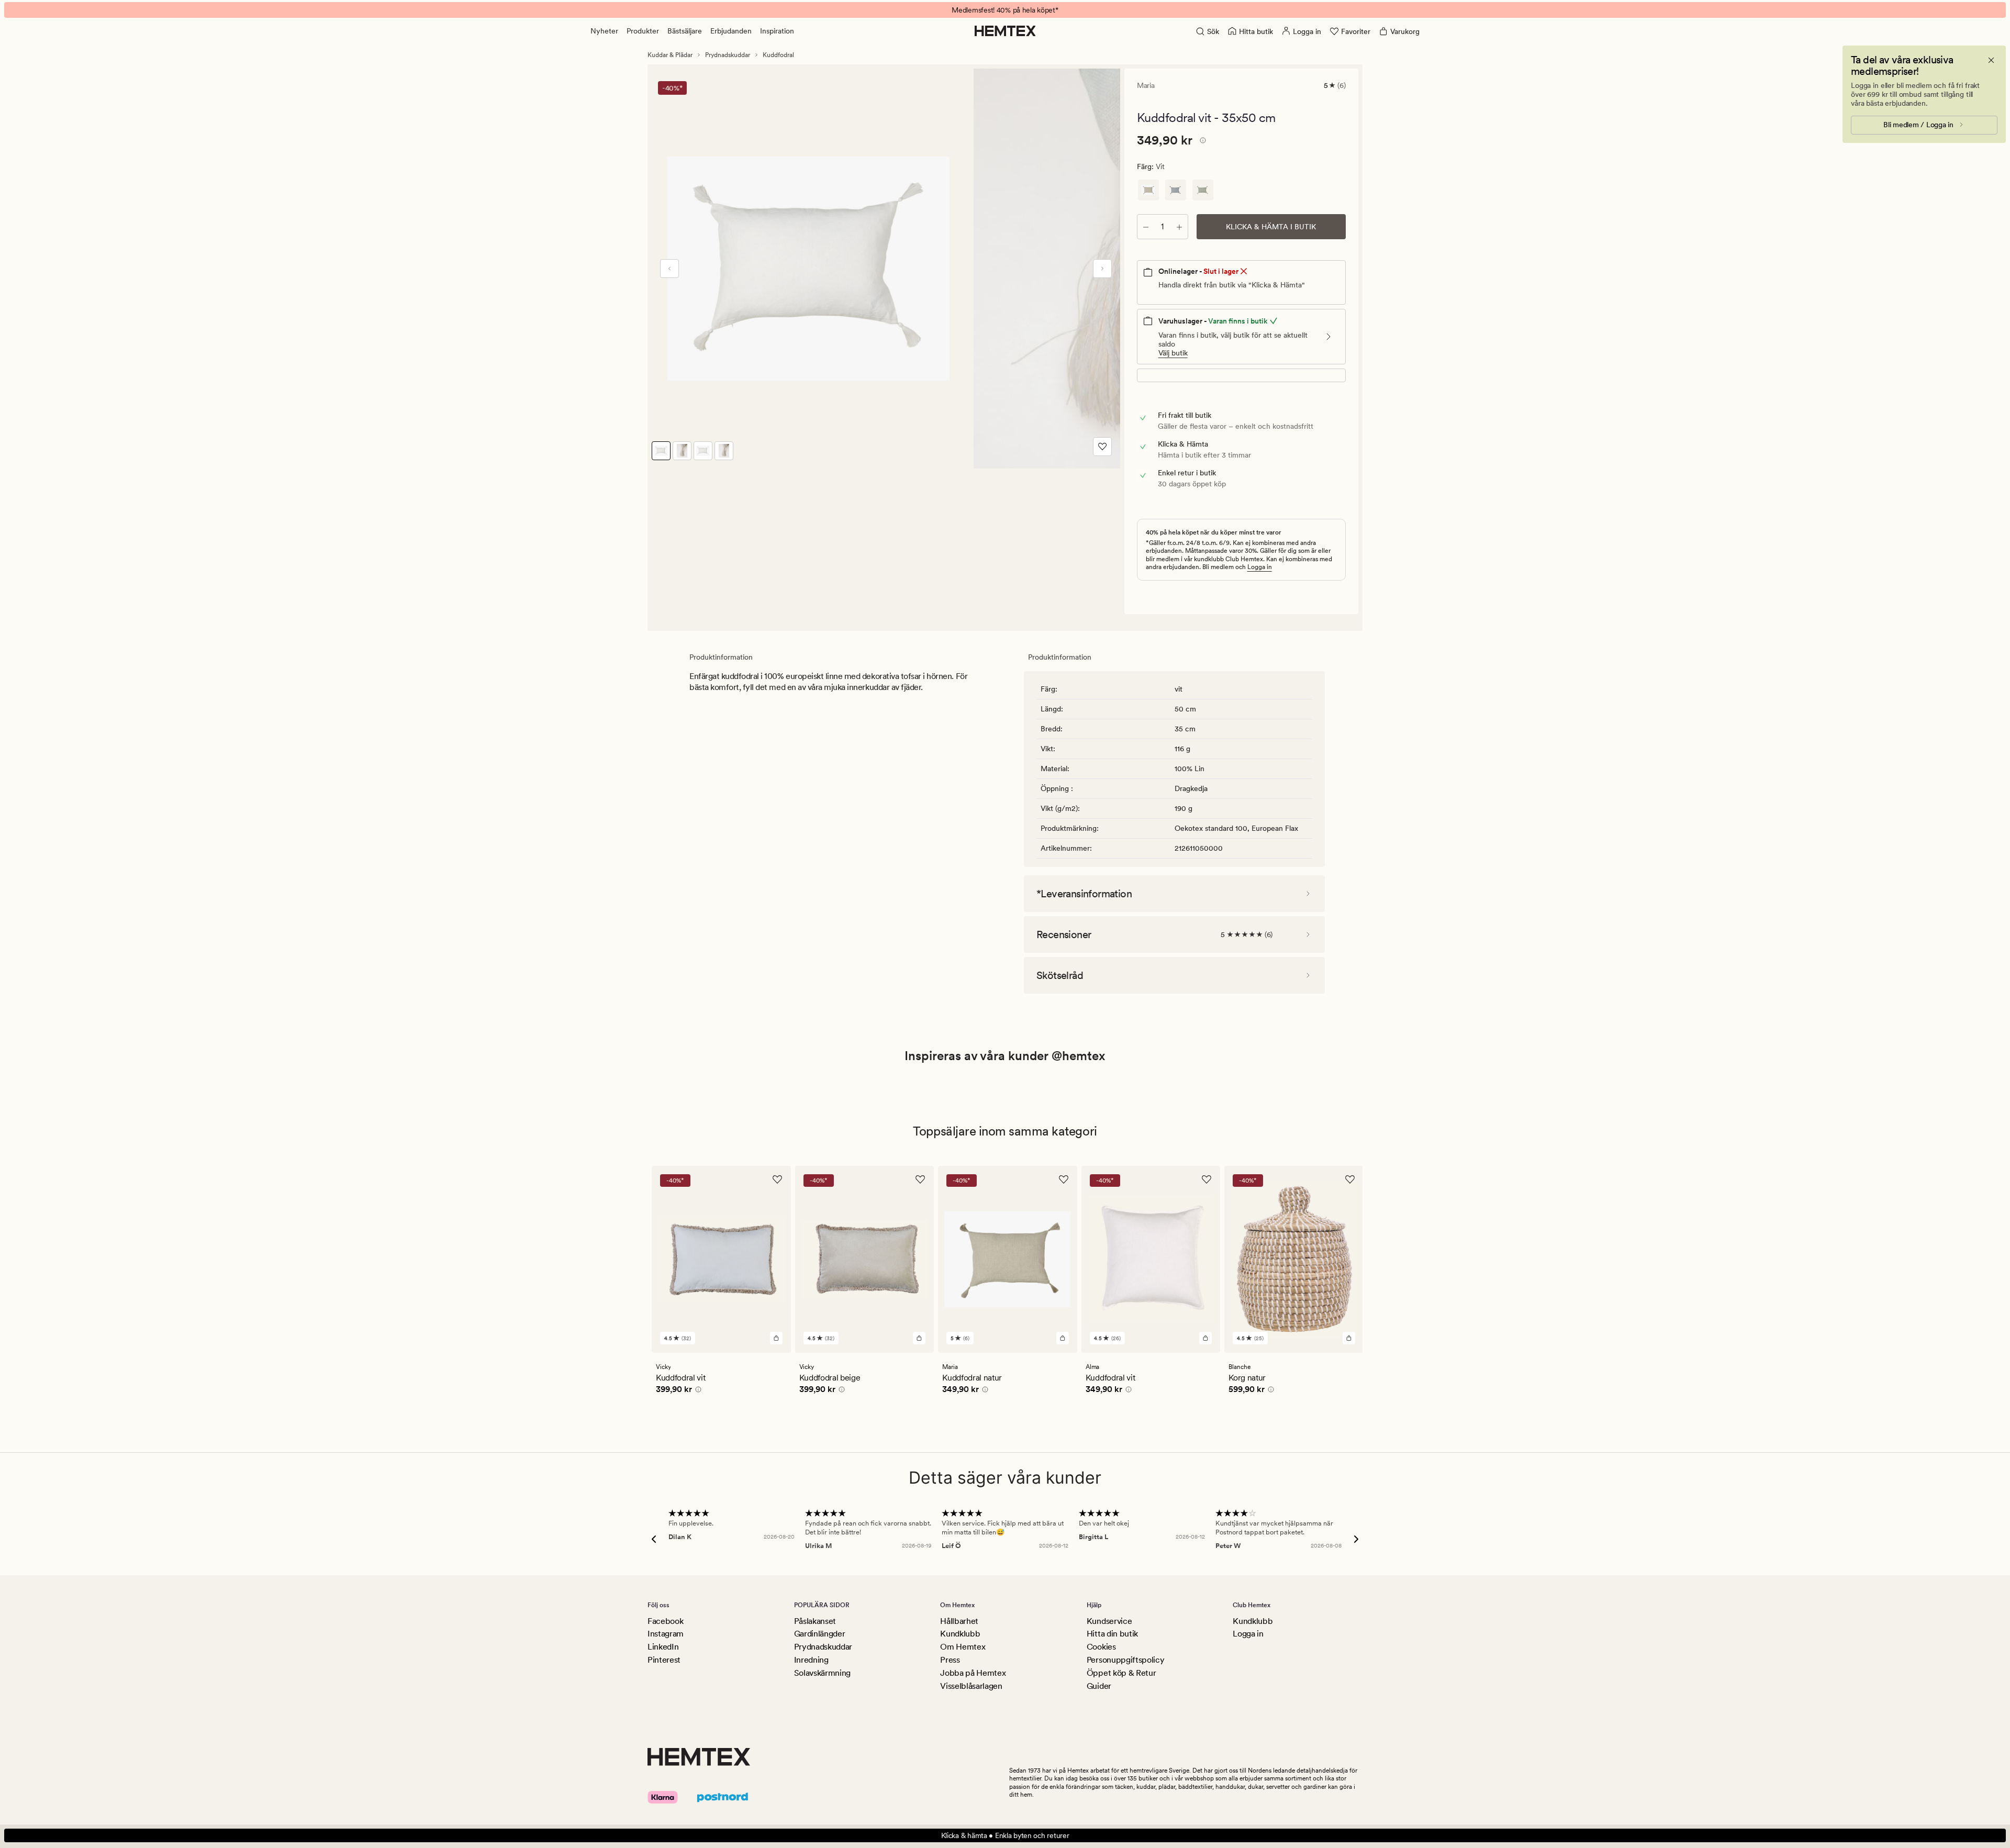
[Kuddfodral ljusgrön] (1203, 190)
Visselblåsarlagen (971, 1686)
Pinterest (664, 1660)
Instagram (666, 1634)
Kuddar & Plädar (670, 55)
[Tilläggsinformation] (1201, 142)
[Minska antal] (1146, 227)
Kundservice (1109, 1621)
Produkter (643, 31)
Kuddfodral (778, 55)
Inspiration (777, 31)
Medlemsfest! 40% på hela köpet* (1005, 10)
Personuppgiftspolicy (1126, 1660)
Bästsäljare (685, 31)
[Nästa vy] (1102, 269)
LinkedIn (663, 1647)
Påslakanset (815, 1621)
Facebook (665, 1621)
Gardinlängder (820, 1634)
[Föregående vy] (669, 269)
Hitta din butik (1112, 1634)
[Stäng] (1991, 60)
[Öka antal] (1179, 227)
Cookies (1101, 1647)
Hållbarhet (959, 1621)
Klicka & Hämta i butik (1271, 227)
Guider (1099, 1686)
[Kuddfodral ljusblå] (1176, 190)
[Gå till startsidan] (1005, 31)
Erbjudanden (731, 31)
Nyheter (604, 31)
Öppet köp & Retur (1121, 1673)
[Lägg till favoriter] (1102, 447)
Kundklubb (960, 1634)
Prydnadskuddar (728, 55)
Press (950, 1660)
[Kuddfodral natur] (1148, 190)
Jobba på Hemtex (973, 1673)
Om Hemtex (963, 1647)
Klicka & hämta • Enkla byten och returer (1005, 1835)
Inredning (811, 1660)
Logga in (1260, 567)
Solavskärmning (823, 1673)
